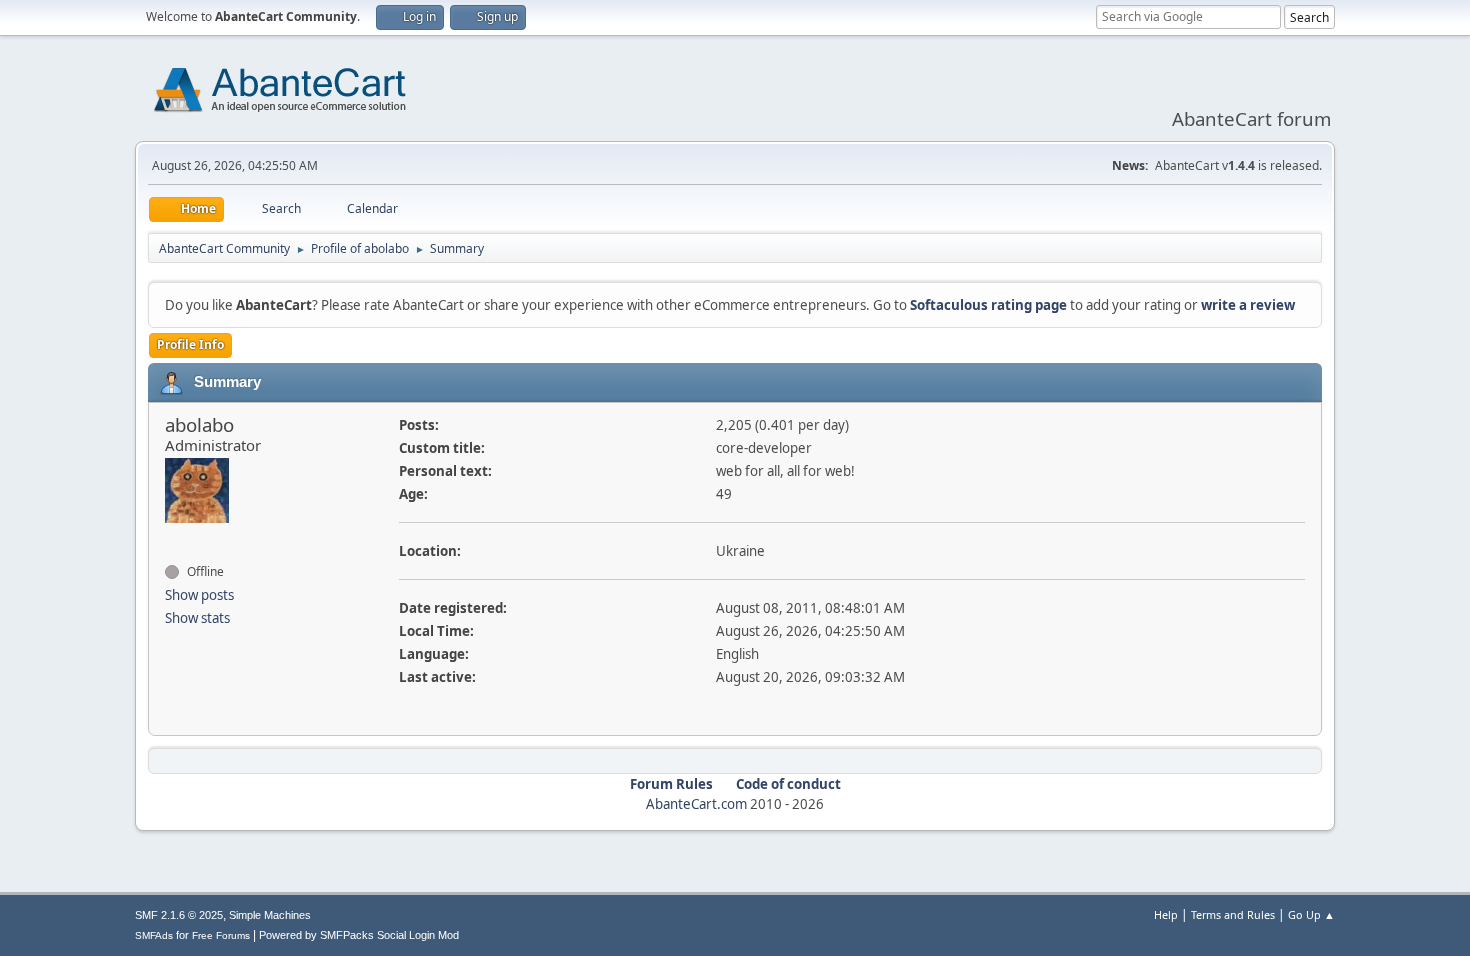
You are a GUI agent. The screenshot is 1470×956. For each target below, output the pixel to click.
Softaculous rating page (988, 305)
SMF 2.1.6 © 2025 (179, 915)
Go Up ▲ (1311, 914)
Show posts (199, 595)
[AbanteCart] (173, 536)
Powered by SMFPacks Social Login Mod (359, 935)
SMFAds (154, 935)
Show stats (197, 618)
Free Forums (221, 935)
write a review (1248, 305)
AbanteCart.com (696, 804)
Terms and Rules (1233, 914)
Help (1166, 914)
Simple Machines (270, 915)
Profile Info (190, 344)
